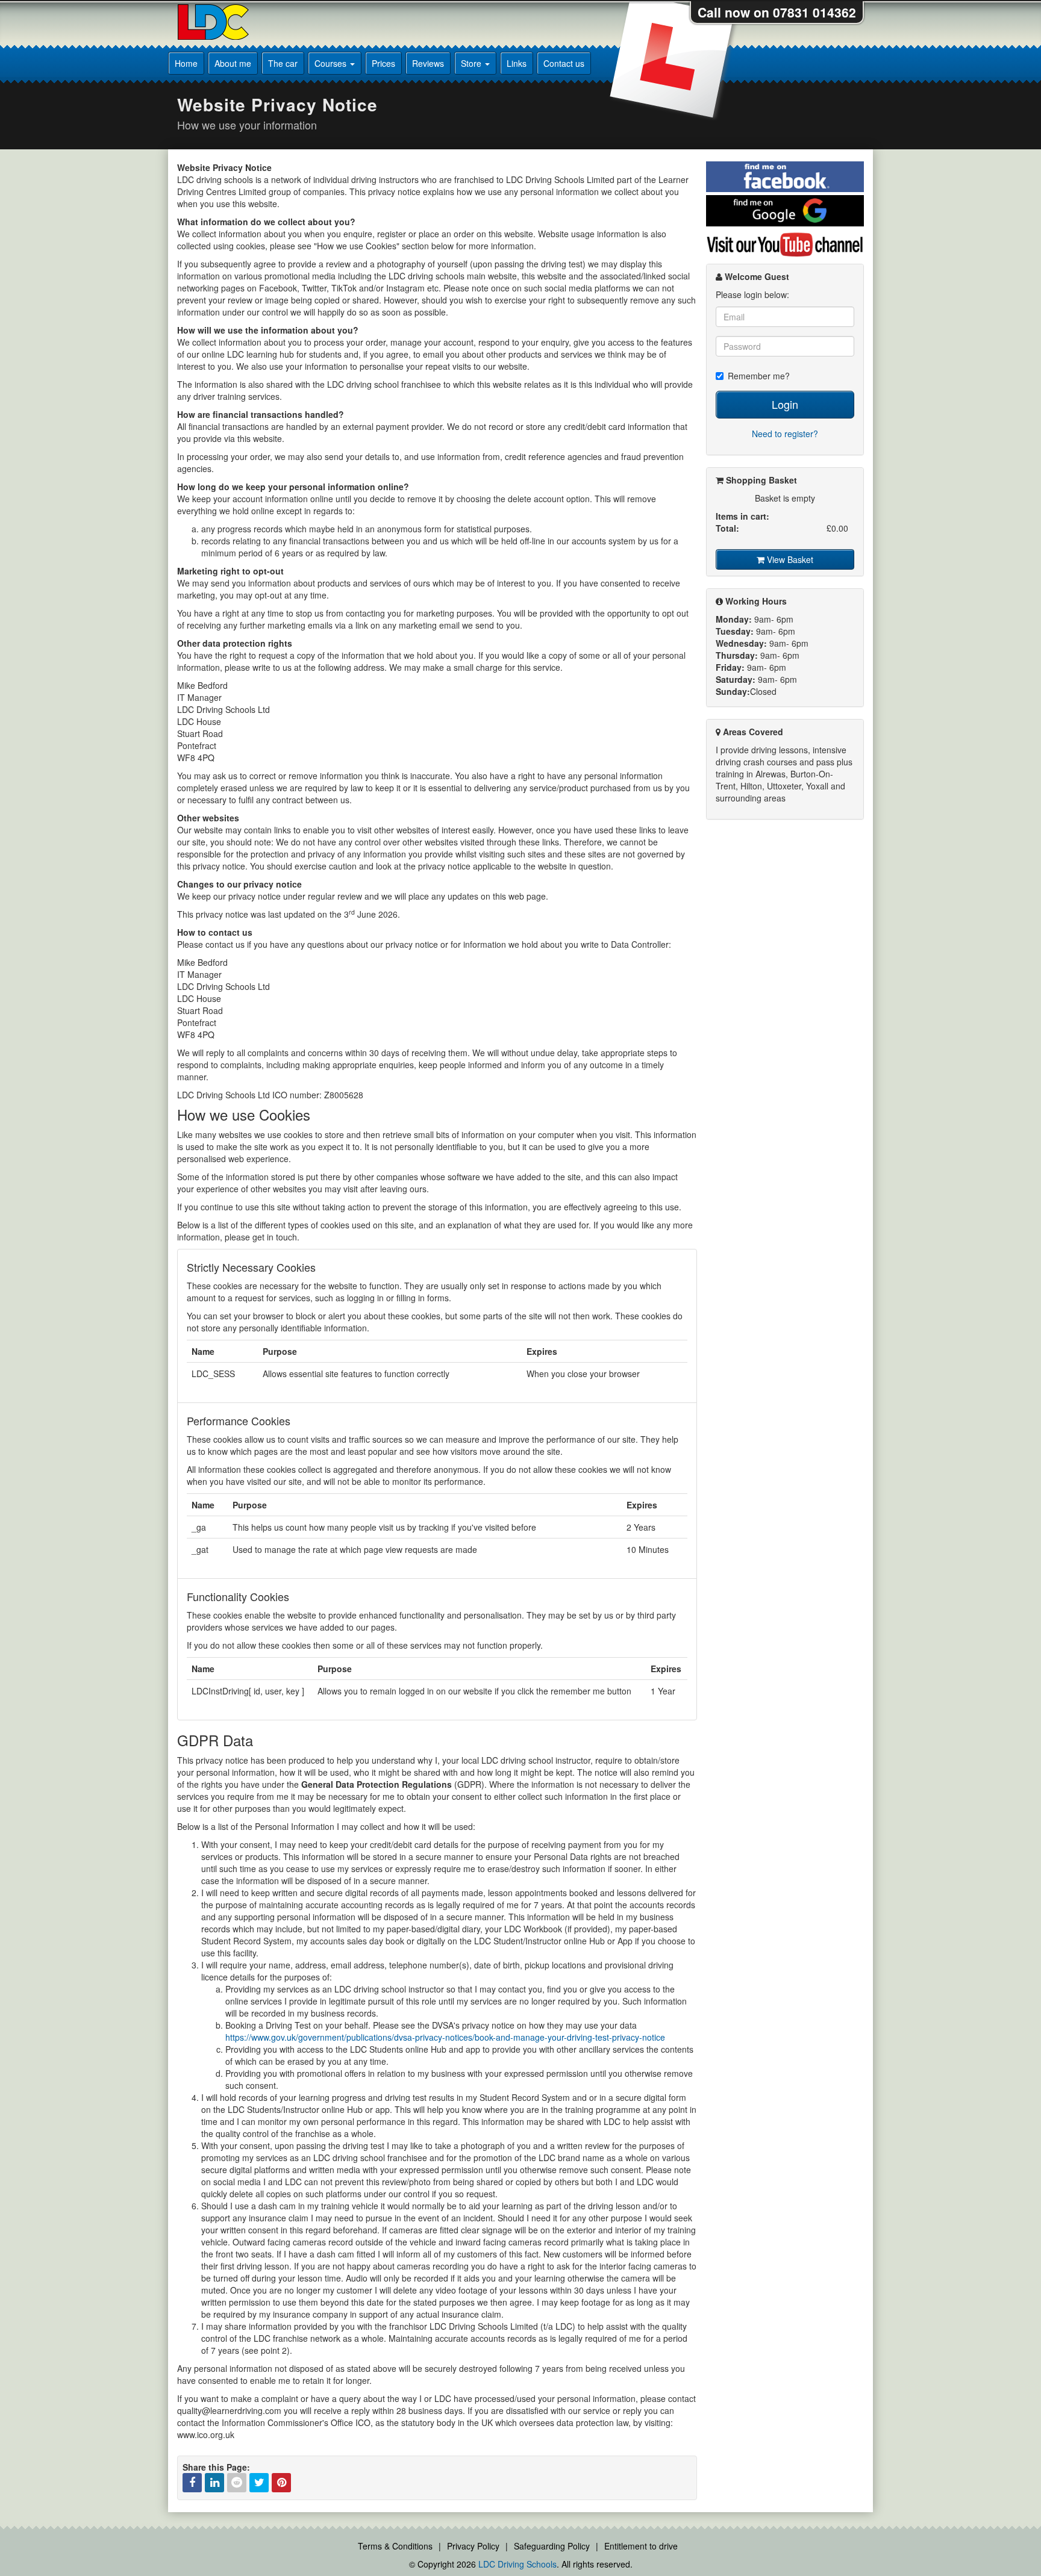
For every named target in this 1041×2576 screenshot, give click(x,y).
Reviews (428, 63)
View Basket (789, 559)
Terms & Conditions (395, 2546)
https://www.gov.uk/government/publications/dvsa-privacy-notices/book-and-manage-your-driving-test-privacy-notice (445, 2037)
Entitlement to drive (641, 2546)
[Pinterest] (281, 2483)
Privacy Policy (473, 2546)
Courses (332, 63)
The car (283, 63)
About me (233, 63)
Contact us (564, 63)
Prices (383, 63)
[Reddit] (237, 2483)
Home (186, 63)
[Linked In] (214, 2483)
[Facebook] (192, 2483)
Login (785, 404)
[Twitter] (259, 2483)
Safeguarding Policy (552, 2546)
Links (517, 63)
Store (472, 63)
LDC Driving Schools (517, 2564)
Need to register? (785, 434)
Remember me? (759, 376)
